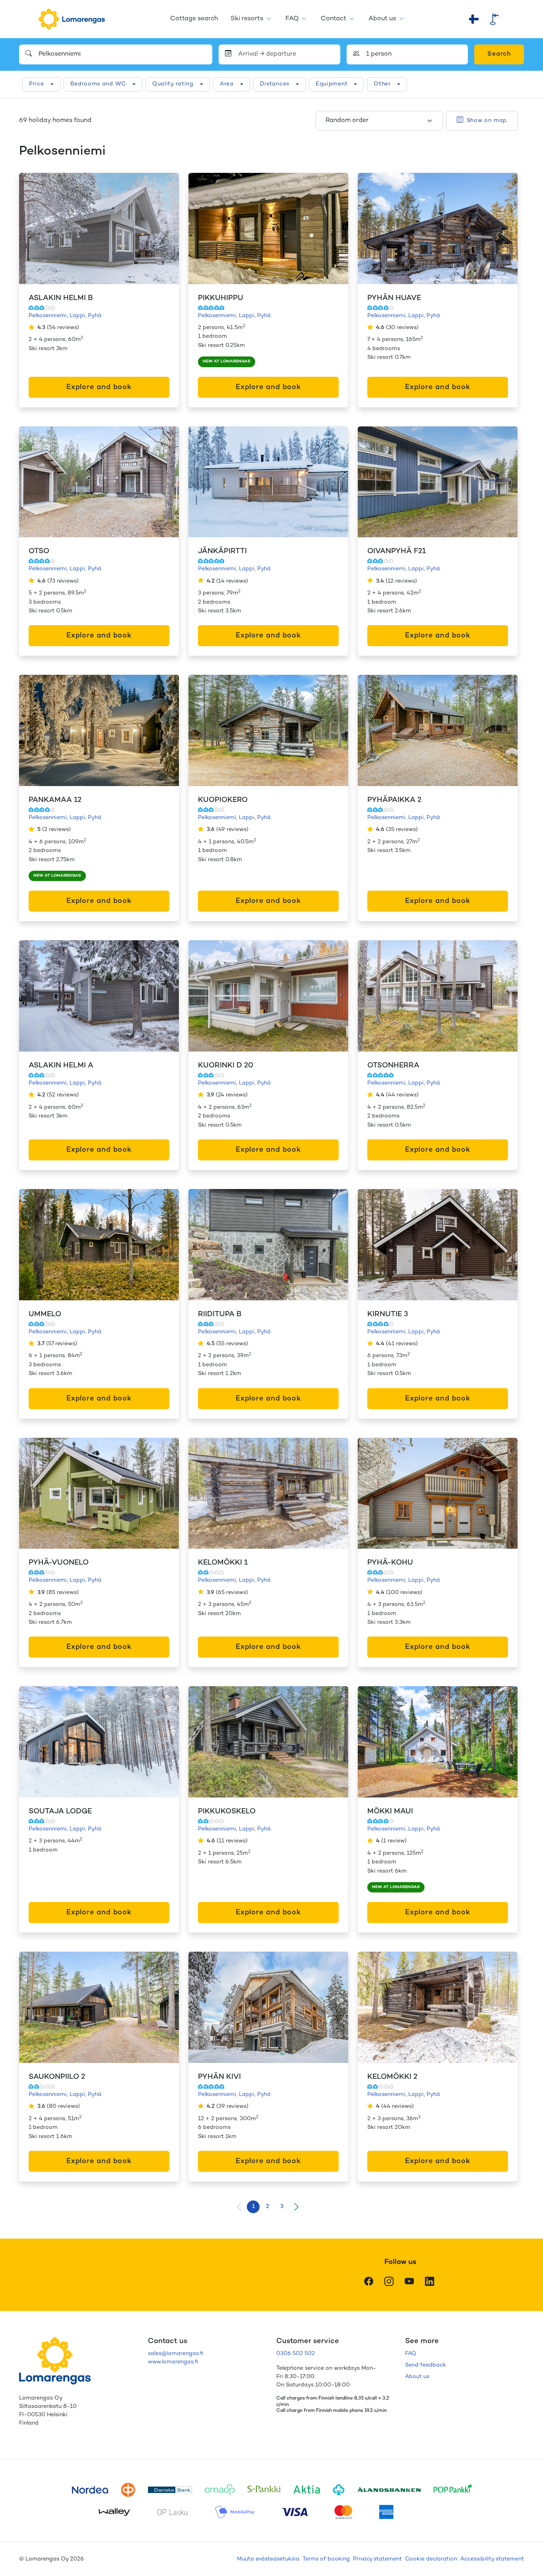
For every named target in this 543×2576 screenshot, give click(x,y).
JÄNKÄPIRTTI (222, 551)
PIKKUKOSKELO (227, 1812)
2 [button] (268, 2207)
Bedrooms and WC (98, 84)
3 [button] (282, 2207)
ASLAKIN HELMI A (61, 1066)
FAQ (292, 19)
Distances (275, 84)
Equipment (332, 84)
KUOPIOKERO (223, 800)
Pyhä (95, 316)
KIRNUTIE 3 (388, 1314)
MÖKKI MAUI (390, 1812)
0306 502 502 (296, 2354)
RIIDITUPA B (220, 1314)
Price (37, 84)
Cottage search (194, 19)
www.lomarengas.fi (173, 2362)
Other (382, 84)
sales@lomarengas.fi (176, 2354)
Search (499, 54)
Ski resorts (247, 19)
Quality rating (173, 84)
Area (227, 84)
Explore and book (99, 387)
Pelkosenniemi (48, 316)
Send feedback (426, 2365)
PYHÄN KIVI (219, 2077)
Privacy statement (377, 2559)
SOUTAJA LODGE (60, 1812)
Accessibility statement (492, 2559)
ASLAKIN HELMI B (61, 298)
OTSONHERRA (393, 1066)
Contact (334, 19)
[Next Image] (165, 229)
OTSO (39, 551)
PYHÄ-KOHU (390, 1563)
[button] (296, 2207)
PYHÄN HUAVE (394, 298)
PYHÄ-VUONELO (59, 1563)
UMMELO (45, 1314)
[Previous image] (33, 229)
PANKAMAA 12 (55, 800)
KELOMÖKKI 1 (223, 1563)
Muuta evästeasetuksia (268, 2559)
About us (382, 19)
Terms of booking (326, 2559)
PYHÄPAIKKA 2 (394, 800)
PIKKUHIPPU (221, 298)
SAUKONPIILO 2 (57, 2077)
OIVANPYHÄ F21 (397, 551)
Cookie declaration (431, 2559)
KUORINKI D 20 (226, 1066)
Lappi (77, 316)
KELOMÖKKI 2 (392, 2077)
